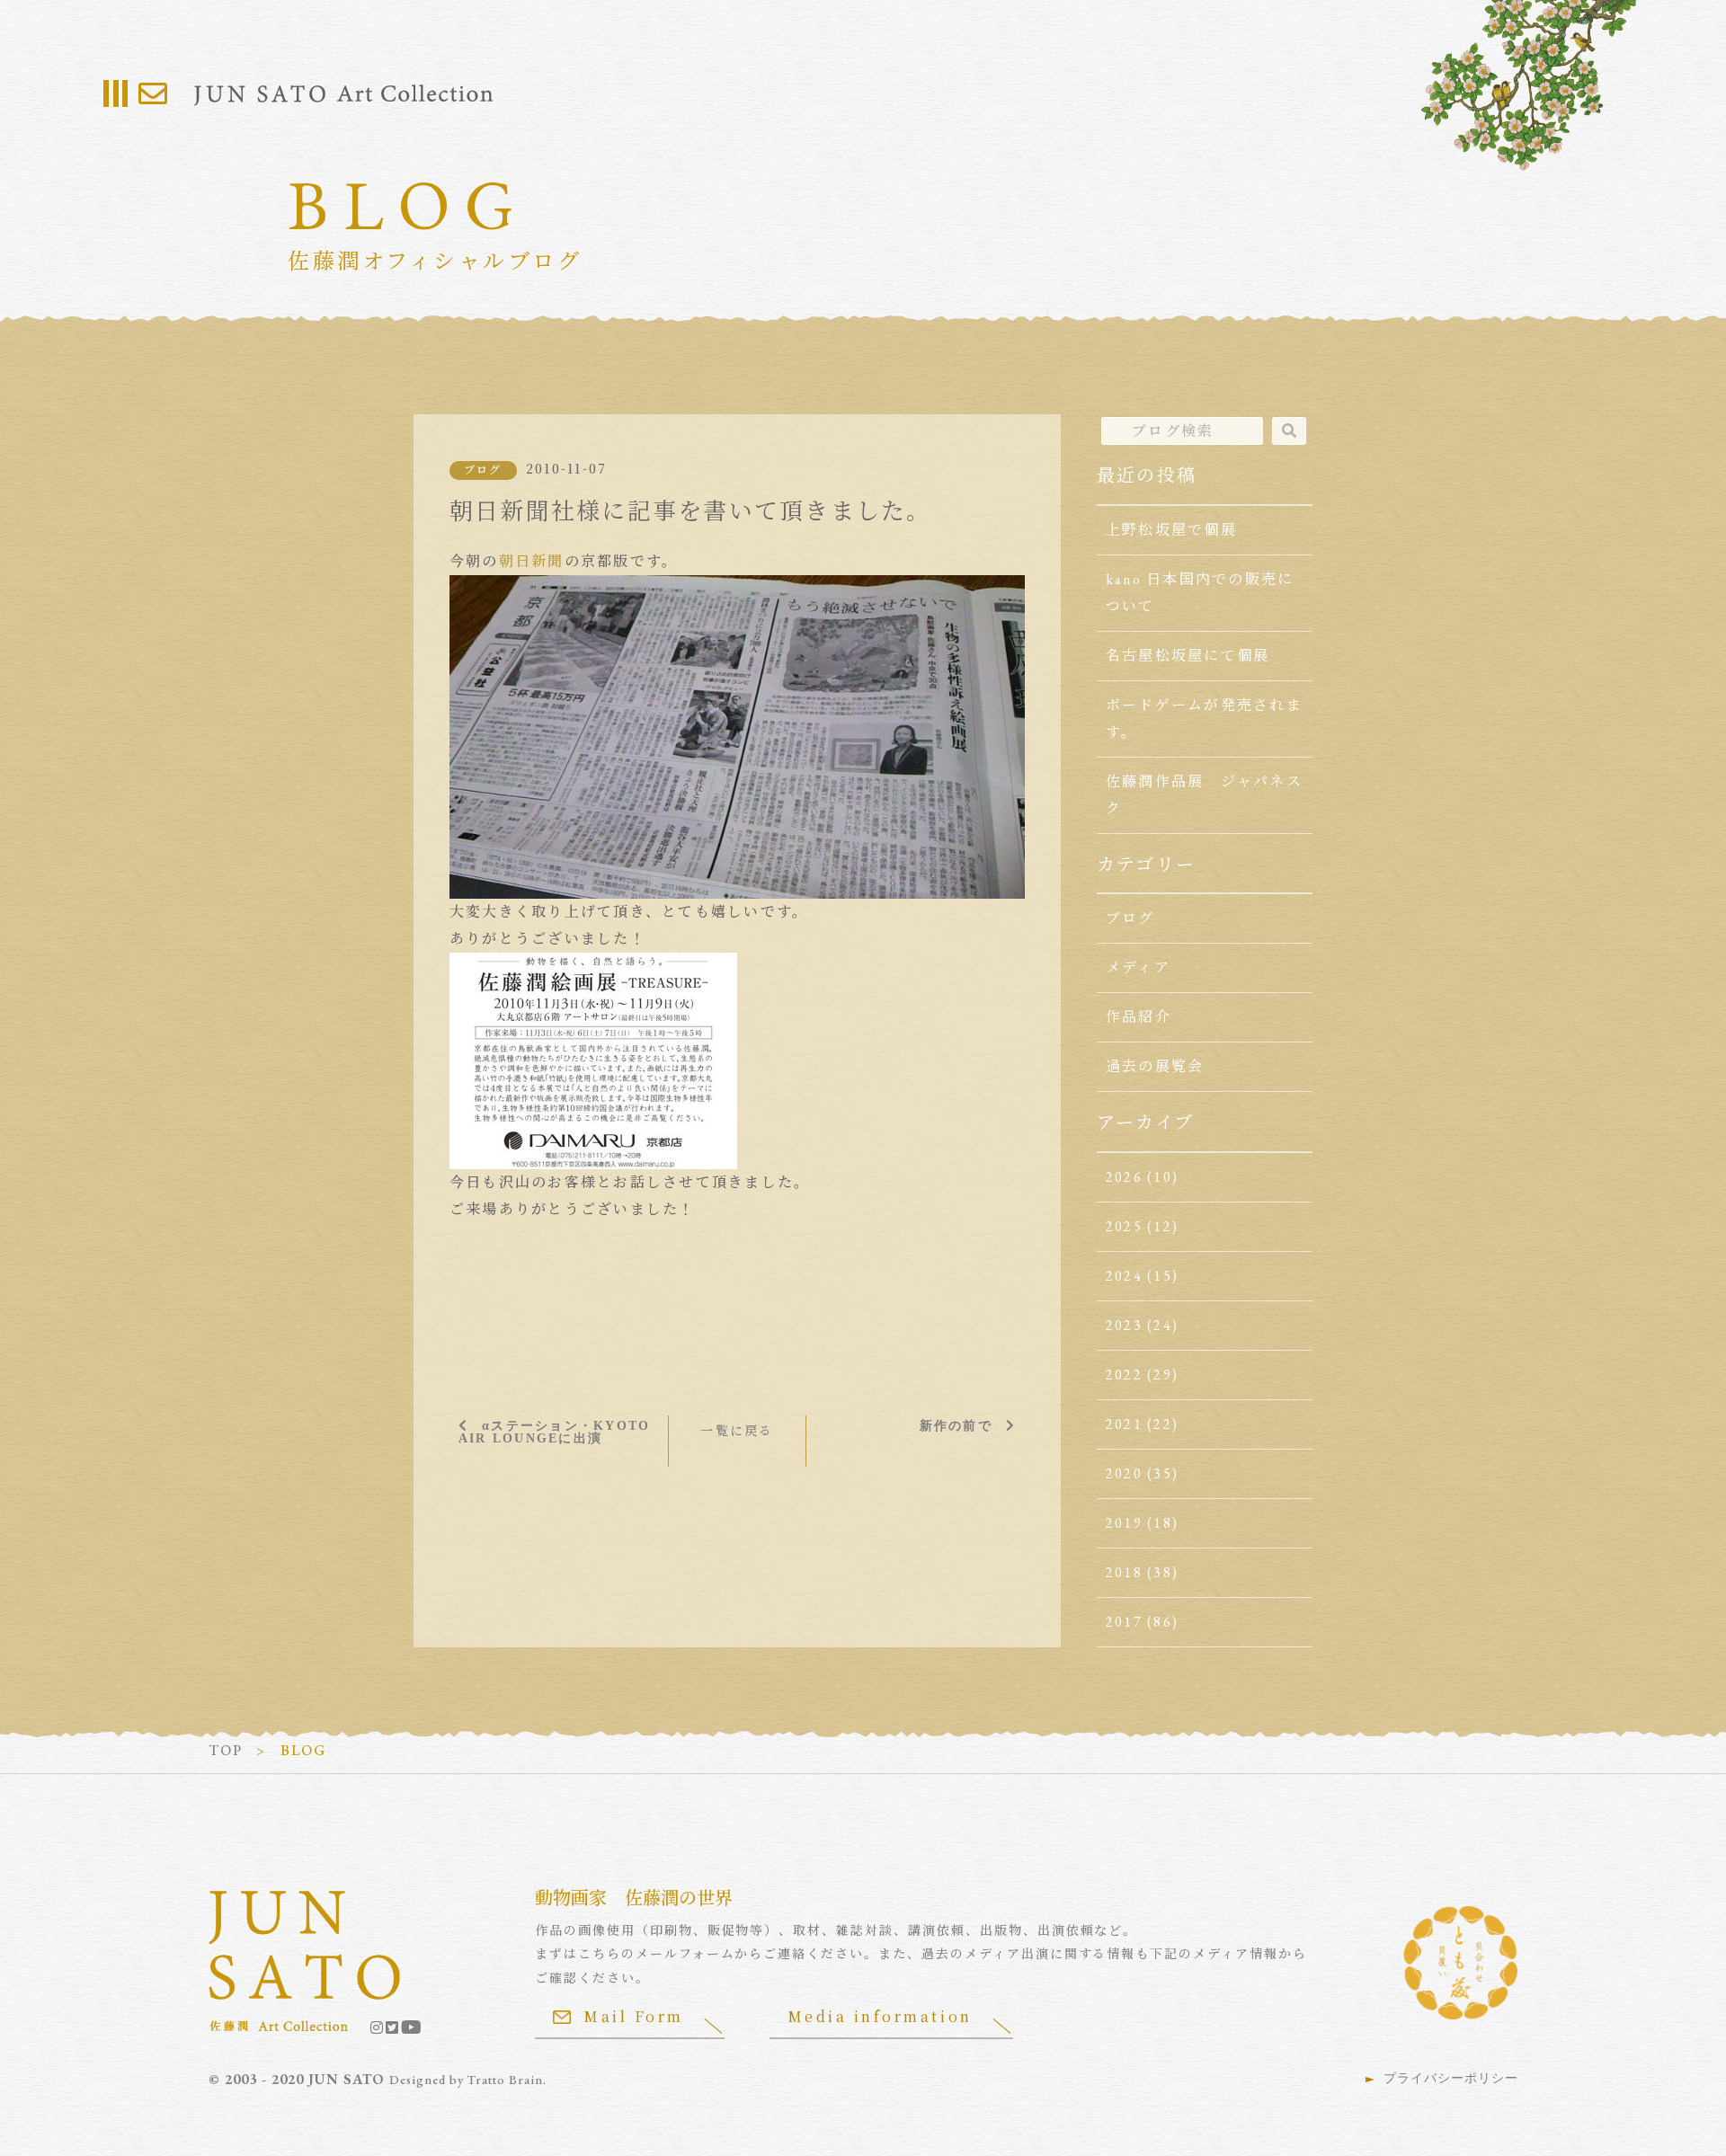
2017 (1124, 1622)
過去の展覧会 (1155, 1066)
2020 (1124, 1473)
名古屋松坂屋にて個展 (1188, 656)
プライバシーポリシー (1451, 2078)
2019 (1124, 1523)
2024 (1124, 1276)
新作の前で (956, 1425)
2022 (1124, 1375)
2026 (1124, 1177)
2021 (1124, 1424)
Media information (880, 2016)
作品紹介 (1139, 1017)
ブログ (483, 470)
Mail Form (634, 2016)
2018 (1124, 1572)
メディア (1138, 967)
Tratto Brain (505, 2080)
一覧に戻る (737, 1431)
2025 (1124, 1226)
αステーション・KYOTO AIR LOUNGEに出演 (554, 1432)
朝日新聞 (532, 561)
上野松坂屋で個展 (1171, 530)
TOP (226, 1750)
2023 (1124, 1325)
